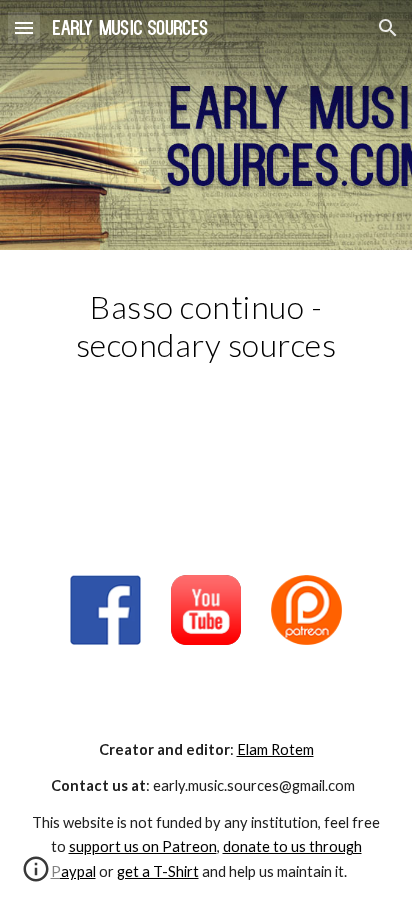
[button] (24, 27)
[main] (206, 344)
